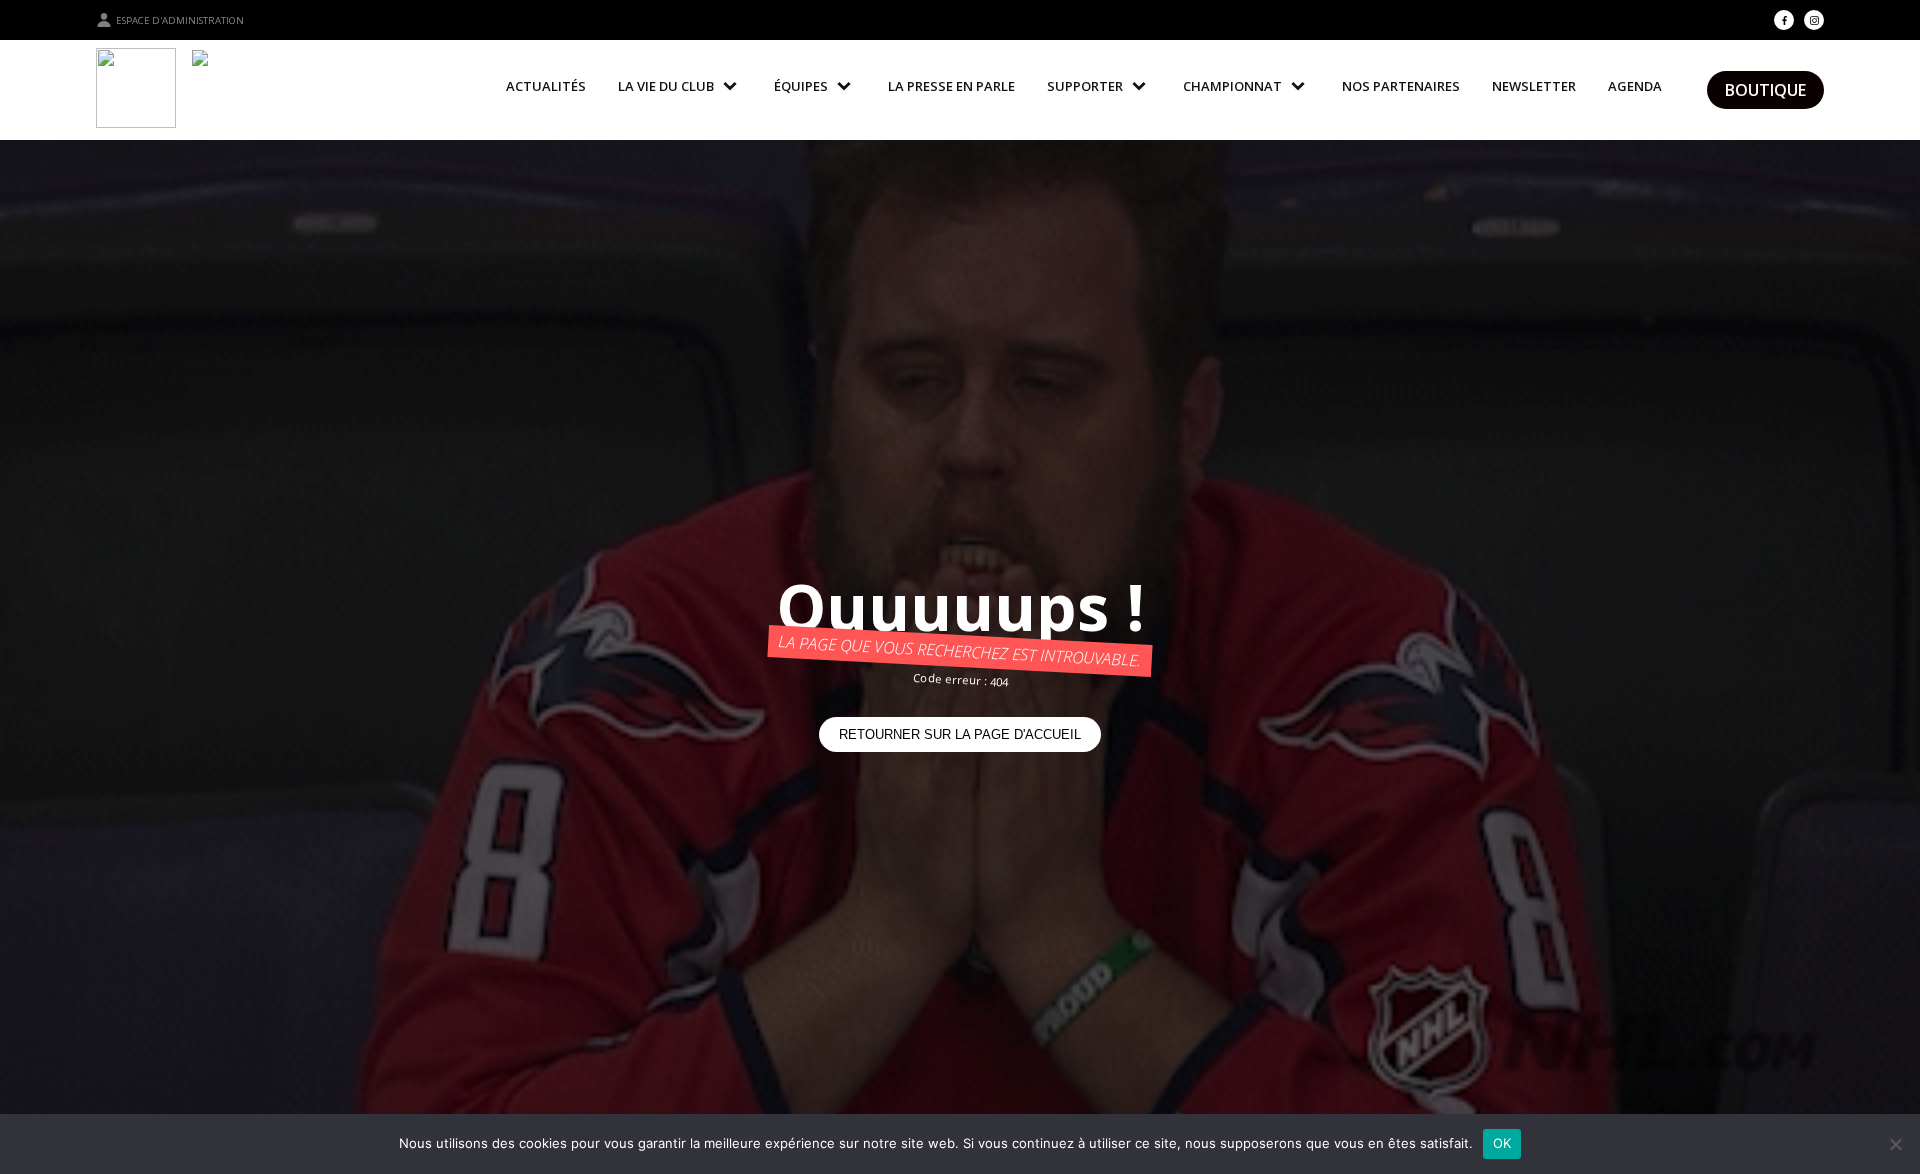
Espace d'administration (180, 20)
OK (1502, 1143)
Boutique (1765, 90)
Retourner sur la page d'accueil (960, 734)
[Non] (1895, 1144)
